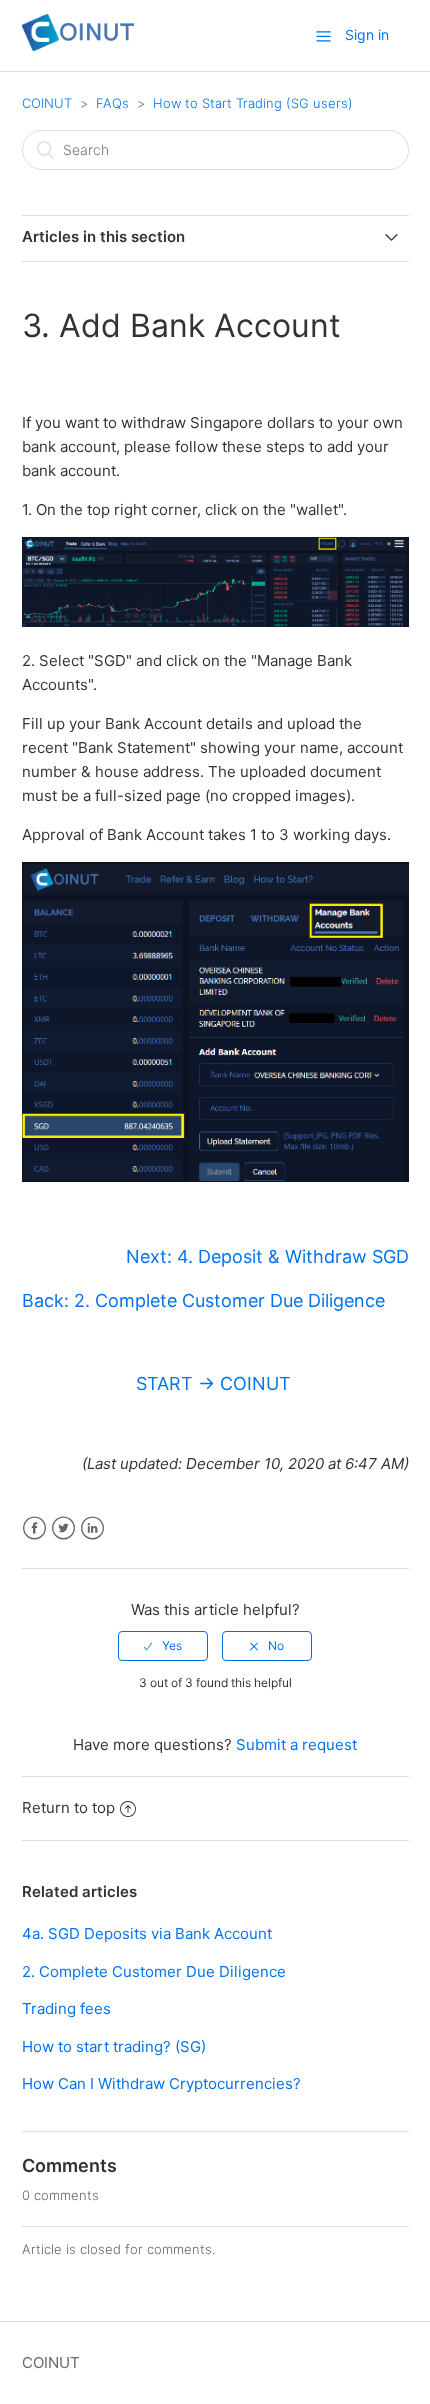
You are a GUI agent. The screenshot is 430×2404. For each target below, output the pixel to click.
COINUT (47, 103)
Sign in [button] (367, 34)
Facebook (34, 1528)
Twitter (63, 1528)
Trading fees (66, 2008)
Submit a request (296, 1744)
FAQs (112, 103)
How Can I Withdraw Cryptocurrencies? (161, 2083)
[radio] (163, 1646)
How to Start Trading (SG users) (253, 103)
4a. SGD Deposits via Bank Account (147, 1933)
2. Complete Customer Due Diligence (154, 1971)
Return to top (68, 1807)
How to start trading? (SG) (114, 2046)
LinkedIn (92, 1528)
